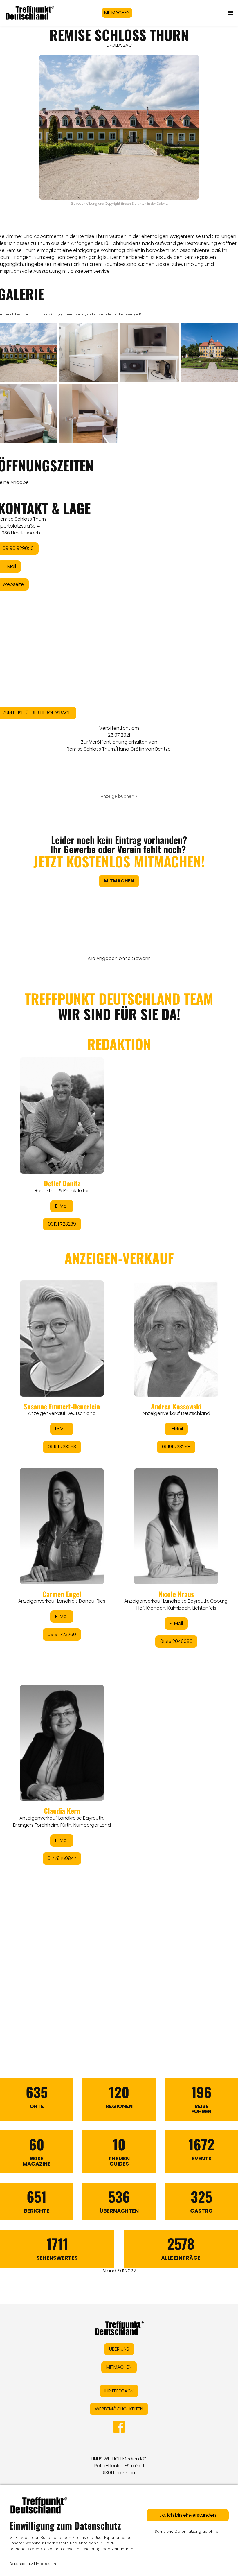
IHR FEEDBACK (119, 2391)
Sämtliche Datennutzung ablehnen (188, 2531)
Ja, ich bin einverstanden (188, 2515)
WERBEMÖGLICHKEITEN (119, 2409)
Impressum (47, 2564)
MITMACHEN (117, 13)
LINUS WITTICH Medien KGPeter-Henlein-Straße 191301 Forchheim (119, 2466)
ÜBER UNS (119, 2349)
